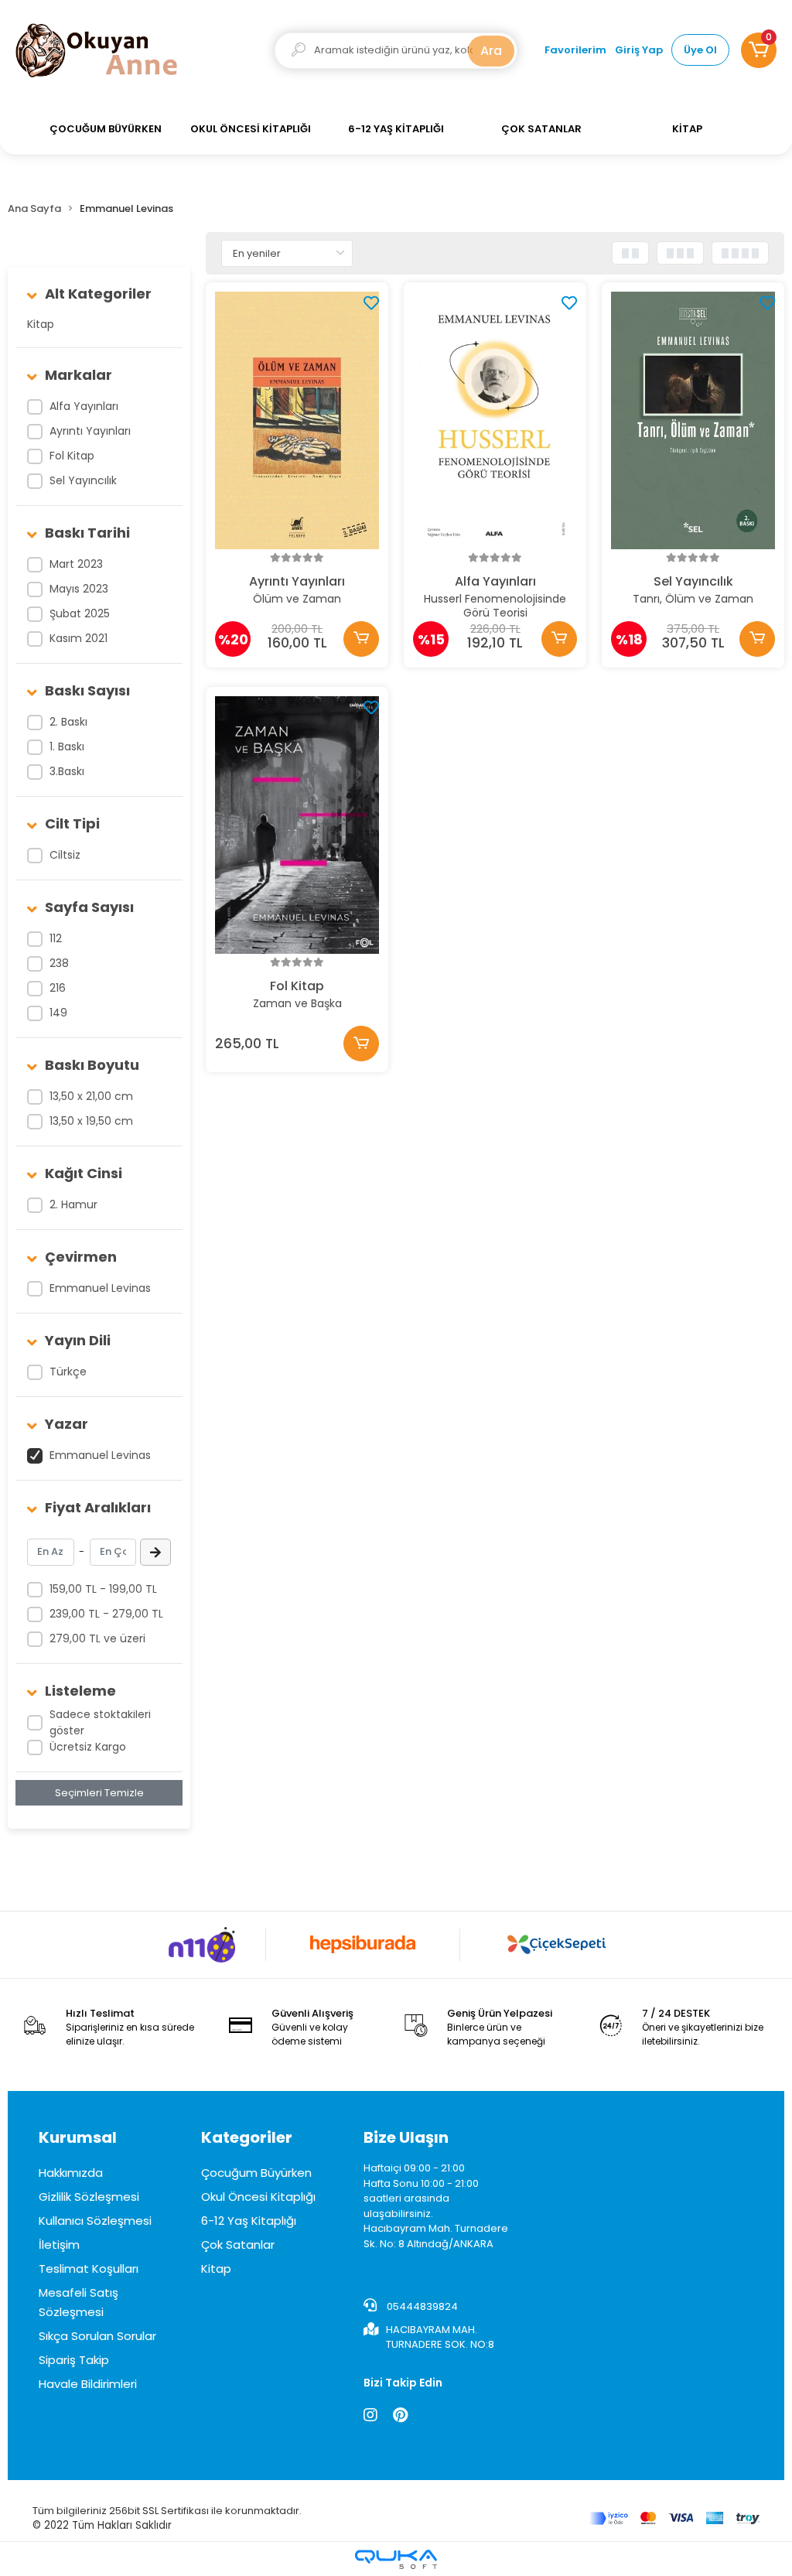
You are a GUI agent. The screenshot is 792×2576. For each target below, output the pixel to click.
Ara (491, 51)
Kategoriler (247, 2137)
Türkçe (68, 1372)
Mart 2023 (76, 564)
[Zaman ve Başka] (297, 825)
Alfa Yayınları (84, 406)
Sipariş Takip (74, 2360)
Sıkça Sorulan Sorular (97, 2336)
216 (58, 988)
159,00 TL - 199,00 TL (103, 1589)
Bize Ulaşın (406, 2137)
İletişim (59, 2245)
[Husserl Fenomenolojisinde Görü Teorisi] (495, 420)
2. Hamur (73, 1204)
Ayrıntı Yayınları (90, 431)
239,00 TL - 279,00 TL (106, 1614)
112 (56, 938)
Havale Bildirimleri (88, 2384)
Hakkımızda (71, 2173)
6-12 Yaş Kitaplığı (249, 2221)
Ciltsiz (65, 855)
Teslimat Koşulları (89, 2269)
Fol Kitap (72, 456)
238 (59, 963)
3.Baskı (67, 771)
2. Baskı (68, 722)
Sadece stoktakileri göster (100, 1722)
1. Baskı (67, 746)
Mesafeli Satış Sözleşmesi (79, 2302)
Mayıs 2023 (79, 589)
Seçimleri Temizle (99, 1793)
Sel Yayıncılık (83, 480)
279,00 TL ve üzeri (97, 1638)
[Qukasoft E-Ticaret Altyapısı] (396, 2559)
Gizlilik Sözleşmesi (89, 2197)
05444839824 (421, 2306)
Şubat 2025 (80, 613)
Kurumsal (78, 2137)
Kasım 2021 (79, 638)
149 (58, 1013)
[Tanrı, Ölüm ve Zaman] (693, 420)
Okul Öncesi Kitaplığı (258, 2197)
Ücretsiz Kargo (88, 1747)
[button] (759, 50)
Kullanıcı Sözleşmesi (95, 2221)
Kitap (41, 324)
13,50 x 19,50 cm (91, 1121)
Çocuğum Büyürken (256, 2173)
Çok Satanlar (238, 2245)
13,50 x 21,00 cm (91, 1096)
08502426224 (472, 2270)
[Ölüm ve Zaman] (297, 420)
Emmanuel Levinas (100, 1288)
